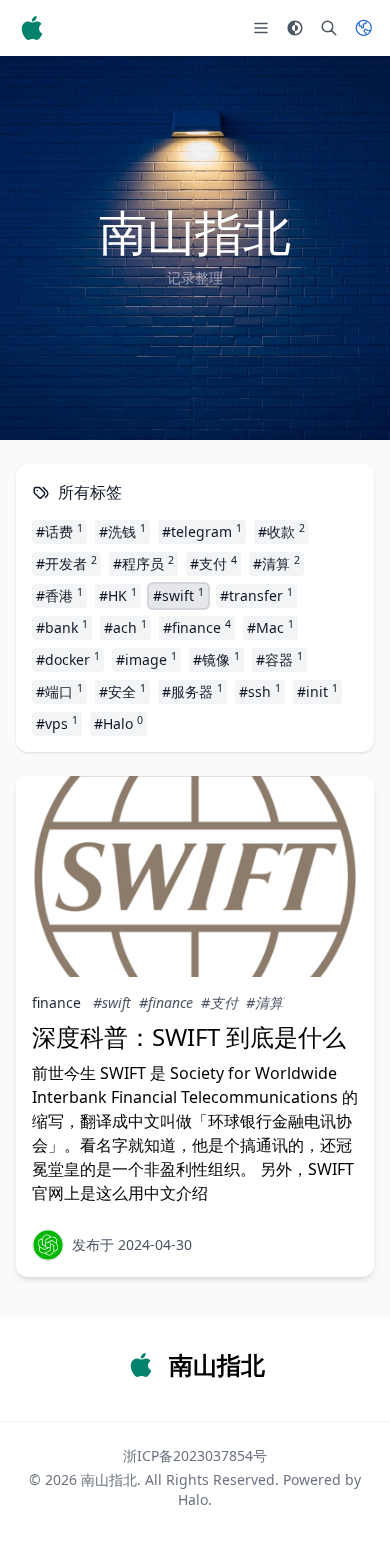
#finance (197, 627)
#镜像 (216, 659)
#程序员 (143, 563)
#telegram (202, 531)
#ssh (260, 691)
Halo (193, 1499)
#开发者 (66, 563)
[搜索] (329, 28)
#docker (68, 659)
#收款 (281, 531)
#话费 (59, 531)
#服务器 (192, 691)
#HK (118, 595)
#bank (62, 627)
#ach (125, 627)
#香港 (59, 595)
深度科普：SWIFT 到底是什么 (189, 1036)
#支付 (213, 563)
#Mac (270, 627)
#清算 (276, 563)
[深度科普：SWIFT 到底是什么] (195, 876)
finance (56, 1002)
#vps (57, 723)
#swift (178, 595)
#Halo (118, 723)
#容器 (279, 659)
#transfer (256, 595)
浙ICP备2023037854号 (195, 1455)
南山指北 (109, 1479)
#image (146, 659)
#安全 (122, 691)
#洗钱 (122, 531)
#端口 (59, 691)
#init (317, 691)
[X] (48, 1245)
